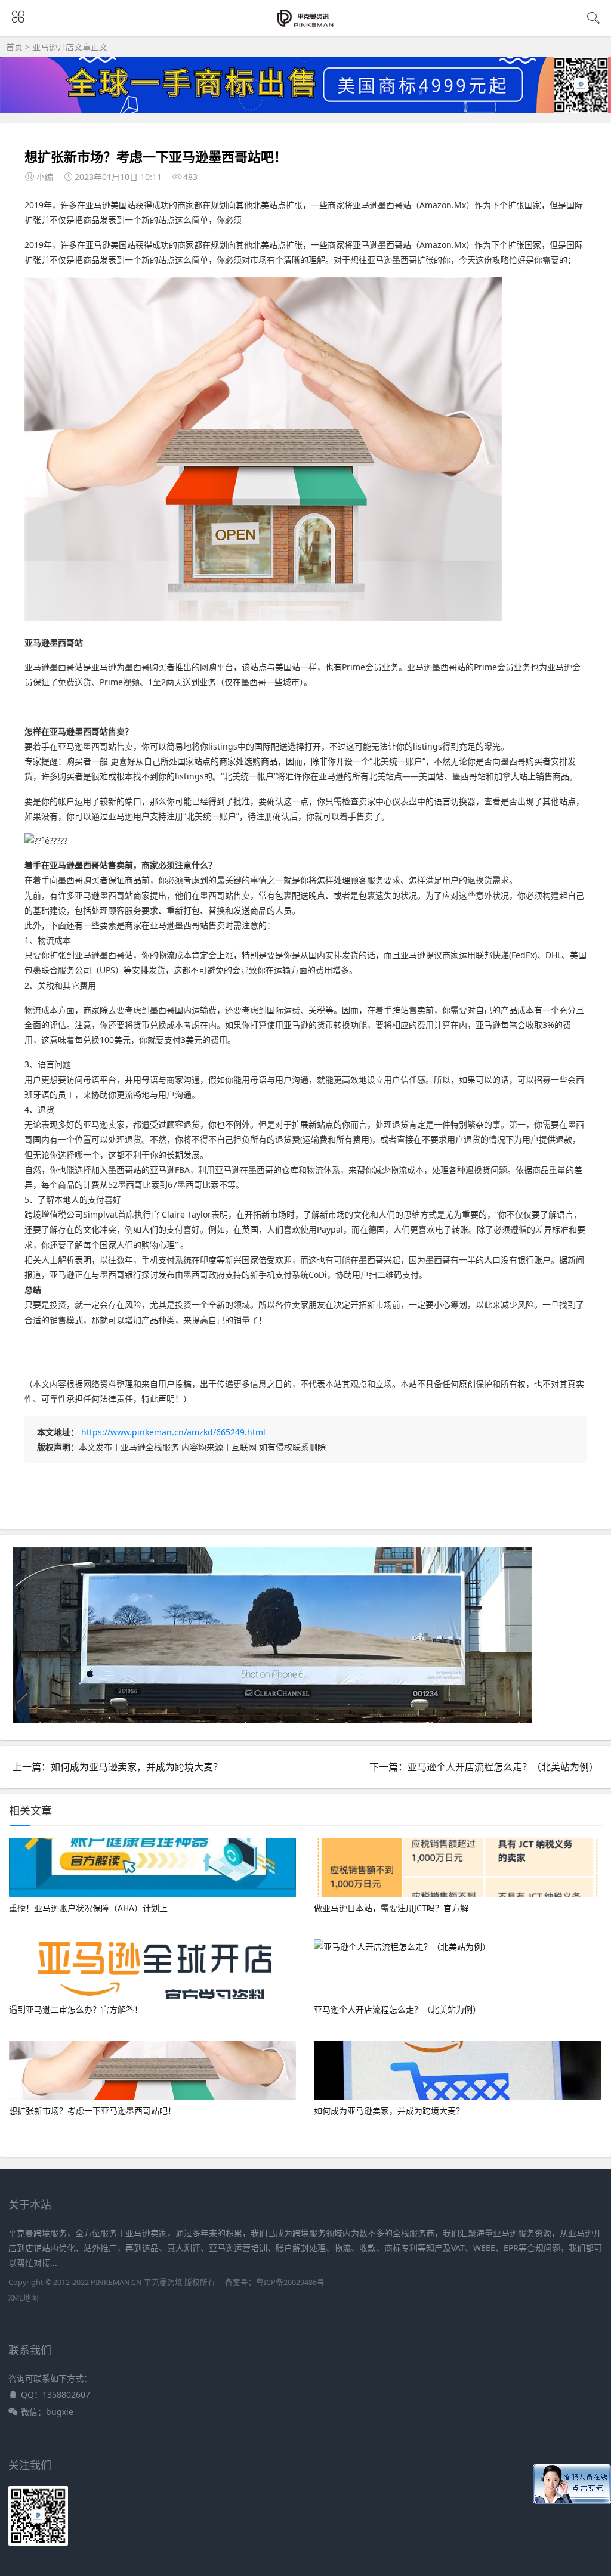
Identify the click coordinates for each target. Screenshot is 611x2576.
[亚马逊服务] (306, 25)
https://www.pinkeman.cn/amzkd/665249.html (173, 1432)
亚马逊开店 (53, 47)
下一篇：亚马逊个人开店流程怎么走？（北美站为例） (484, 1767)
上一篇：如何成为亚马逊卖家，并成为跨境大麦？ (118, 1767)
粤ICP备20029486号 (290, 2282)
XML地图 (24, 2298)
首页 (14, 47)
